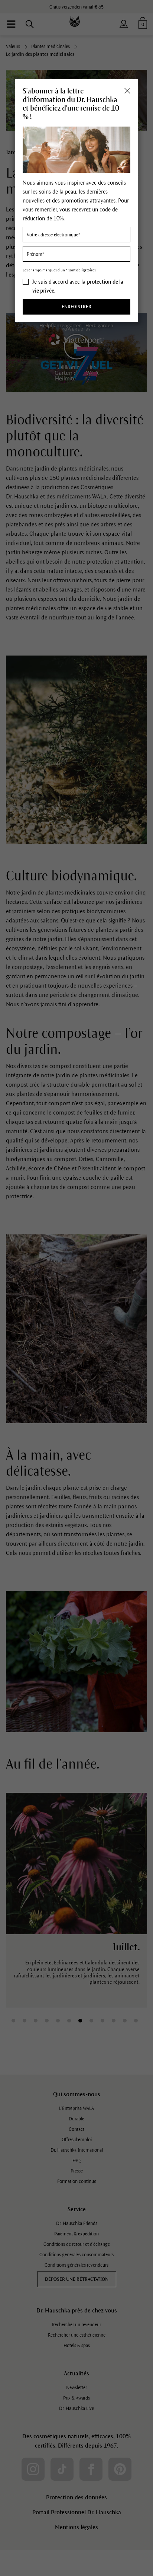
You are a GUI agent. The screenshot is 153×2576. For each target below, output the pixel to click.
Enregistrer (76, 307)
